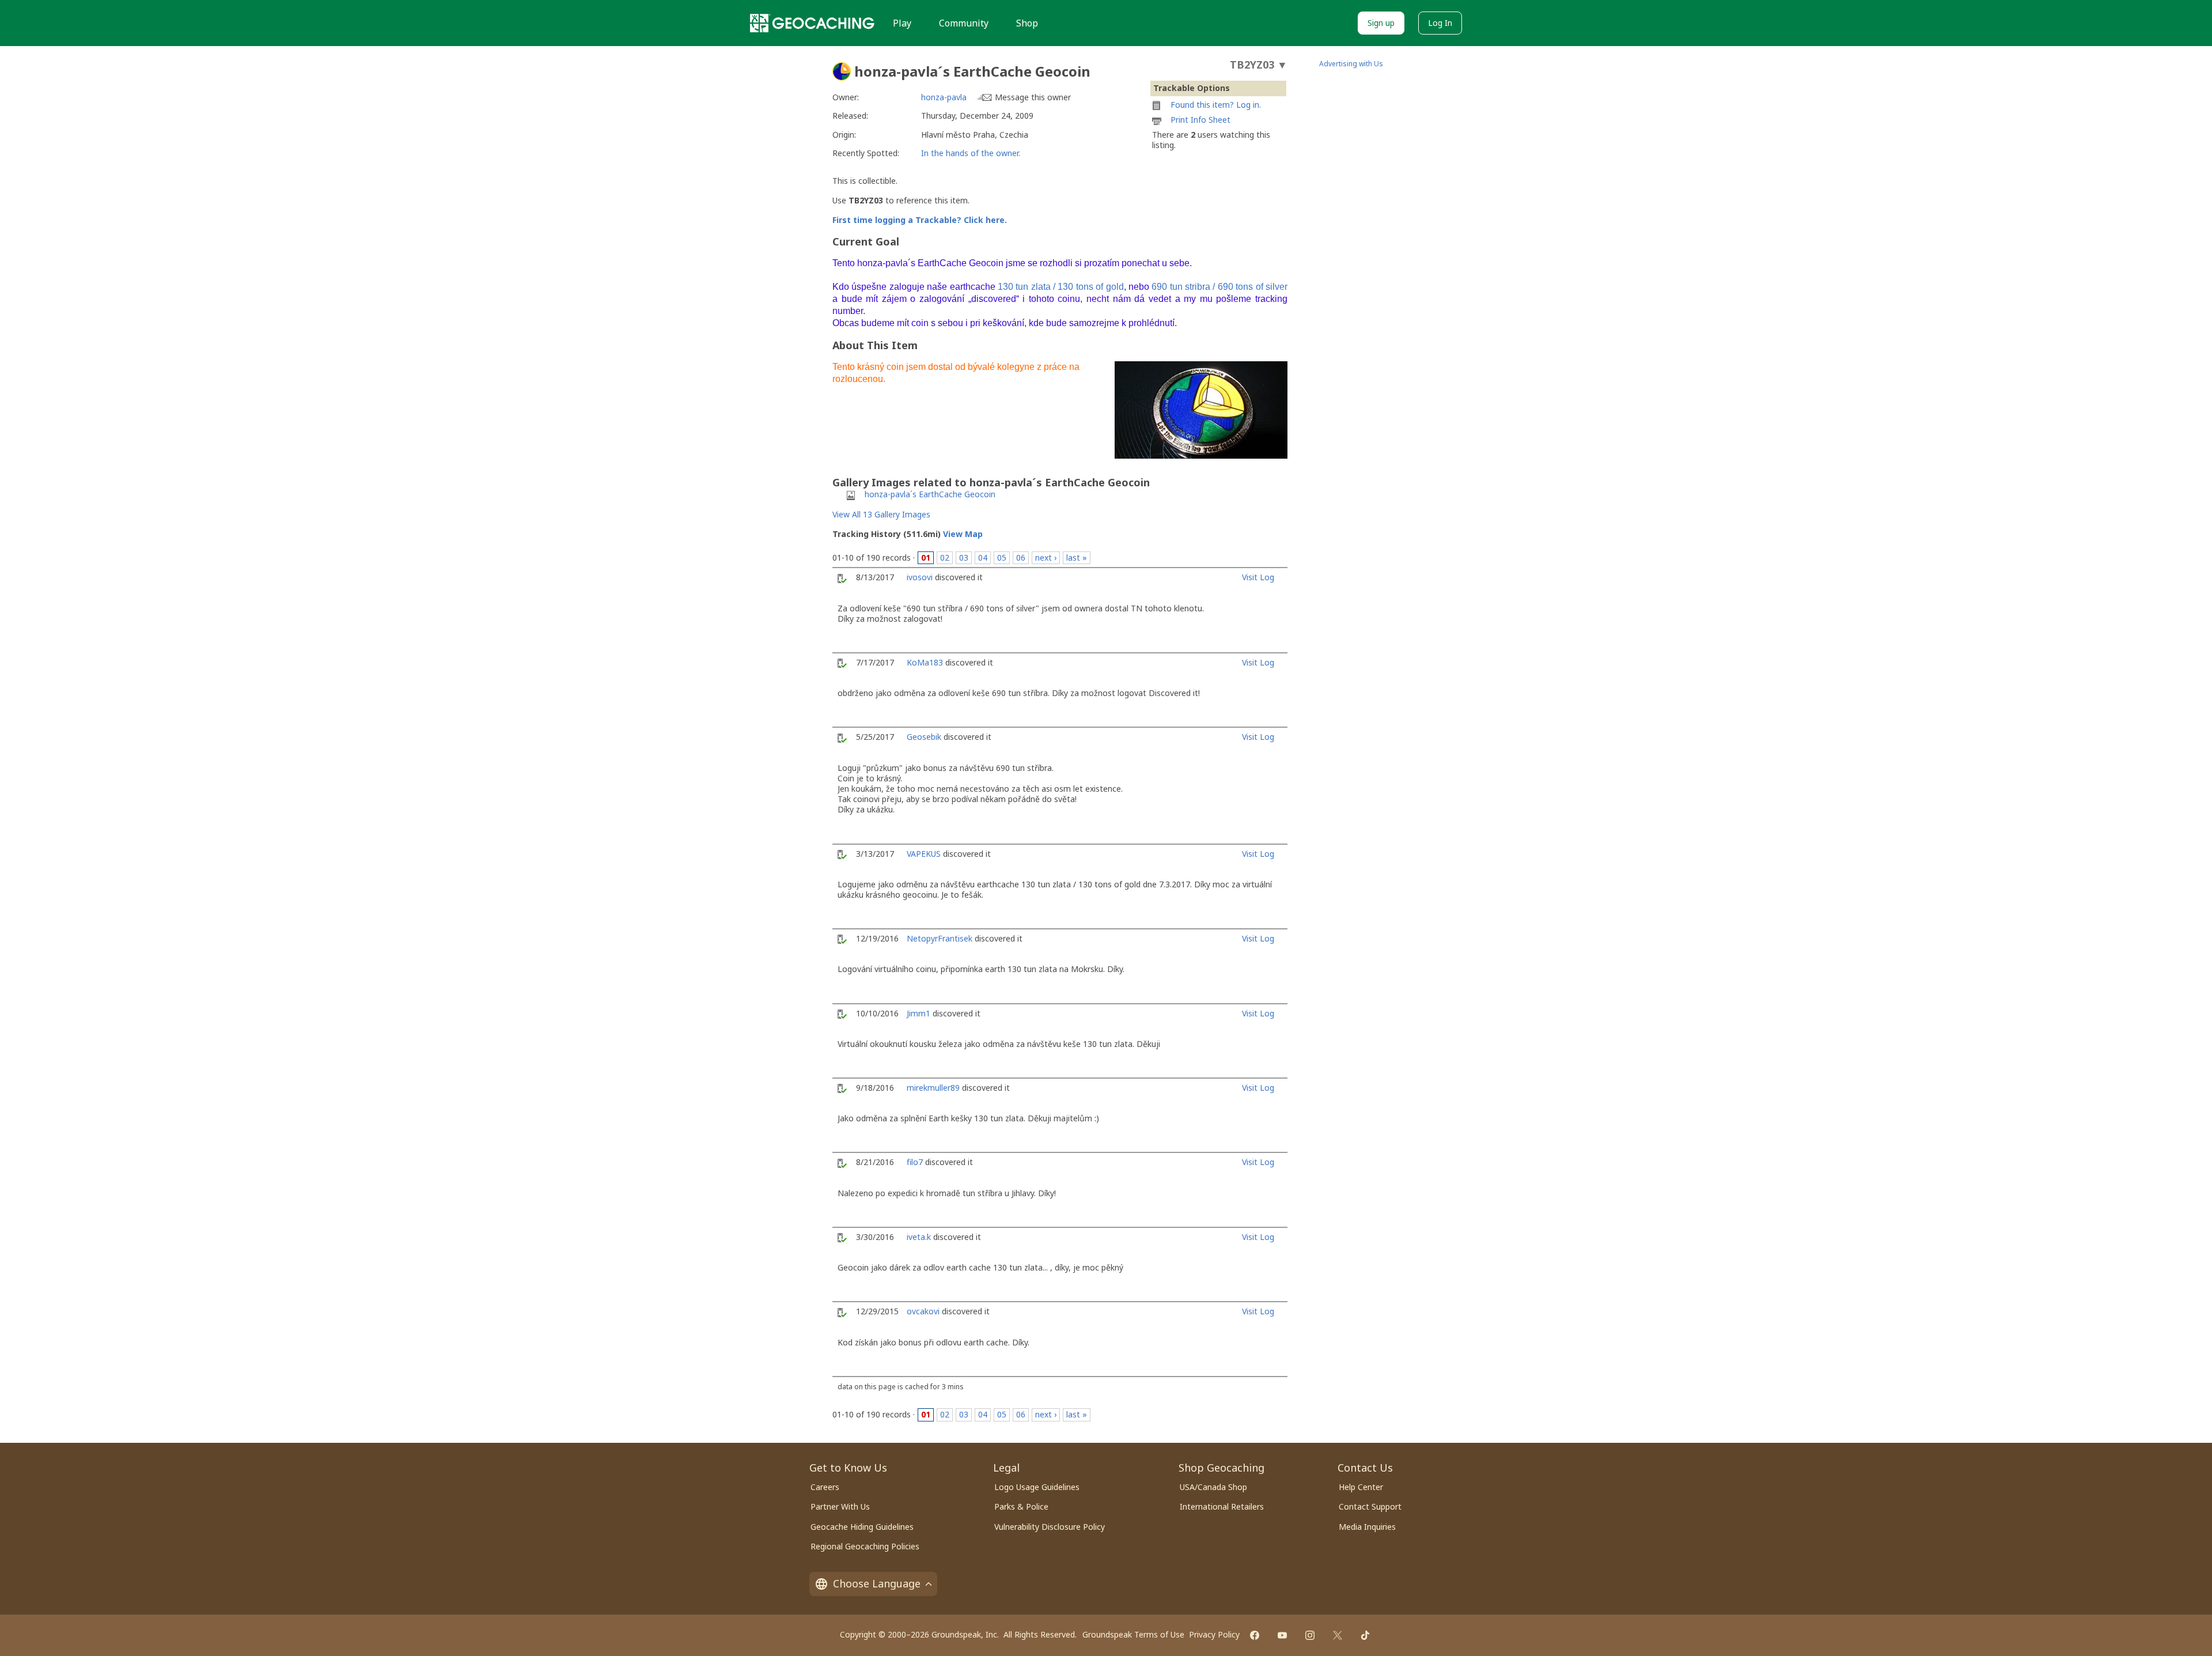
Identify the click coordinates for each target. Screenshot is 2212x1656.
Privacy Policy (1214, 1634)
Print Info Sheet (1200, 120)
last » (1077, 557)
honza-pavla (944, 97)
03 (964, 557)
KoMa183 (925, 662)
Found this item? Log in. (1216, 105)
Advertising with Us (1351, 64)
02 (945, 557)
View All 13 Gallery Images (881, 514)
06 (1021, 557)
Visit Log (1258, 577)
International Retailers (1222, 1506)
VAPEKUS (924, 854)
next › (1046, 557)
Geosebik (924, 737)
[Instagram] (1310, 1635)
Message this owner (1033, 97)
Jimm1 (918, 1013)
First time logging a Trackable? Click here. (920, 220)
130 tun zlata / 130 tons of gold (1061, 287)
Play (902, 23)
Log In (1440, 23)
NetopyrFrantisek (940, 938)
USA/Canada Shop (1213, 1487)
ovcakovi (923, 1311)
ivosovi (920, 577)
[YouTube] (1282, 1635)
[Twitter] (1338, 1635)
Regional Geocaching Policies (865, 1546)
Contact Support (1370, 1506)
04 (983, 557)
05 (1002, 557)
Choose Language (877, 1583)
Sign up (1381, 23)
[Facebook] (1255, 1635)
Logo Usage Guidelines (1037, 1487)
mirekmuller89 (933, 1088)
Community (964, 23)
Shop (1027, 23)
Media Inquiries (1367, 1527)
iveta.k (919, 1237)
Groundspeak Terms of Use (1133, 1634)
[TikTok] (1365, 1635)
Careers (825, 1487)
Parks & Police (1021, 1506)
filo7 (915, 1162)
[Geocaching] (812, 23)
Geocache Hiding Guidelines (862, 1527)
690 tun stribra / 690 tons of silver (1219, 287)
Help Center (1361, 1487)
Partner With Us (840, 1506)
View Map (963, 534)
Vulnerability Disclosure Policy (1050, 1527)
